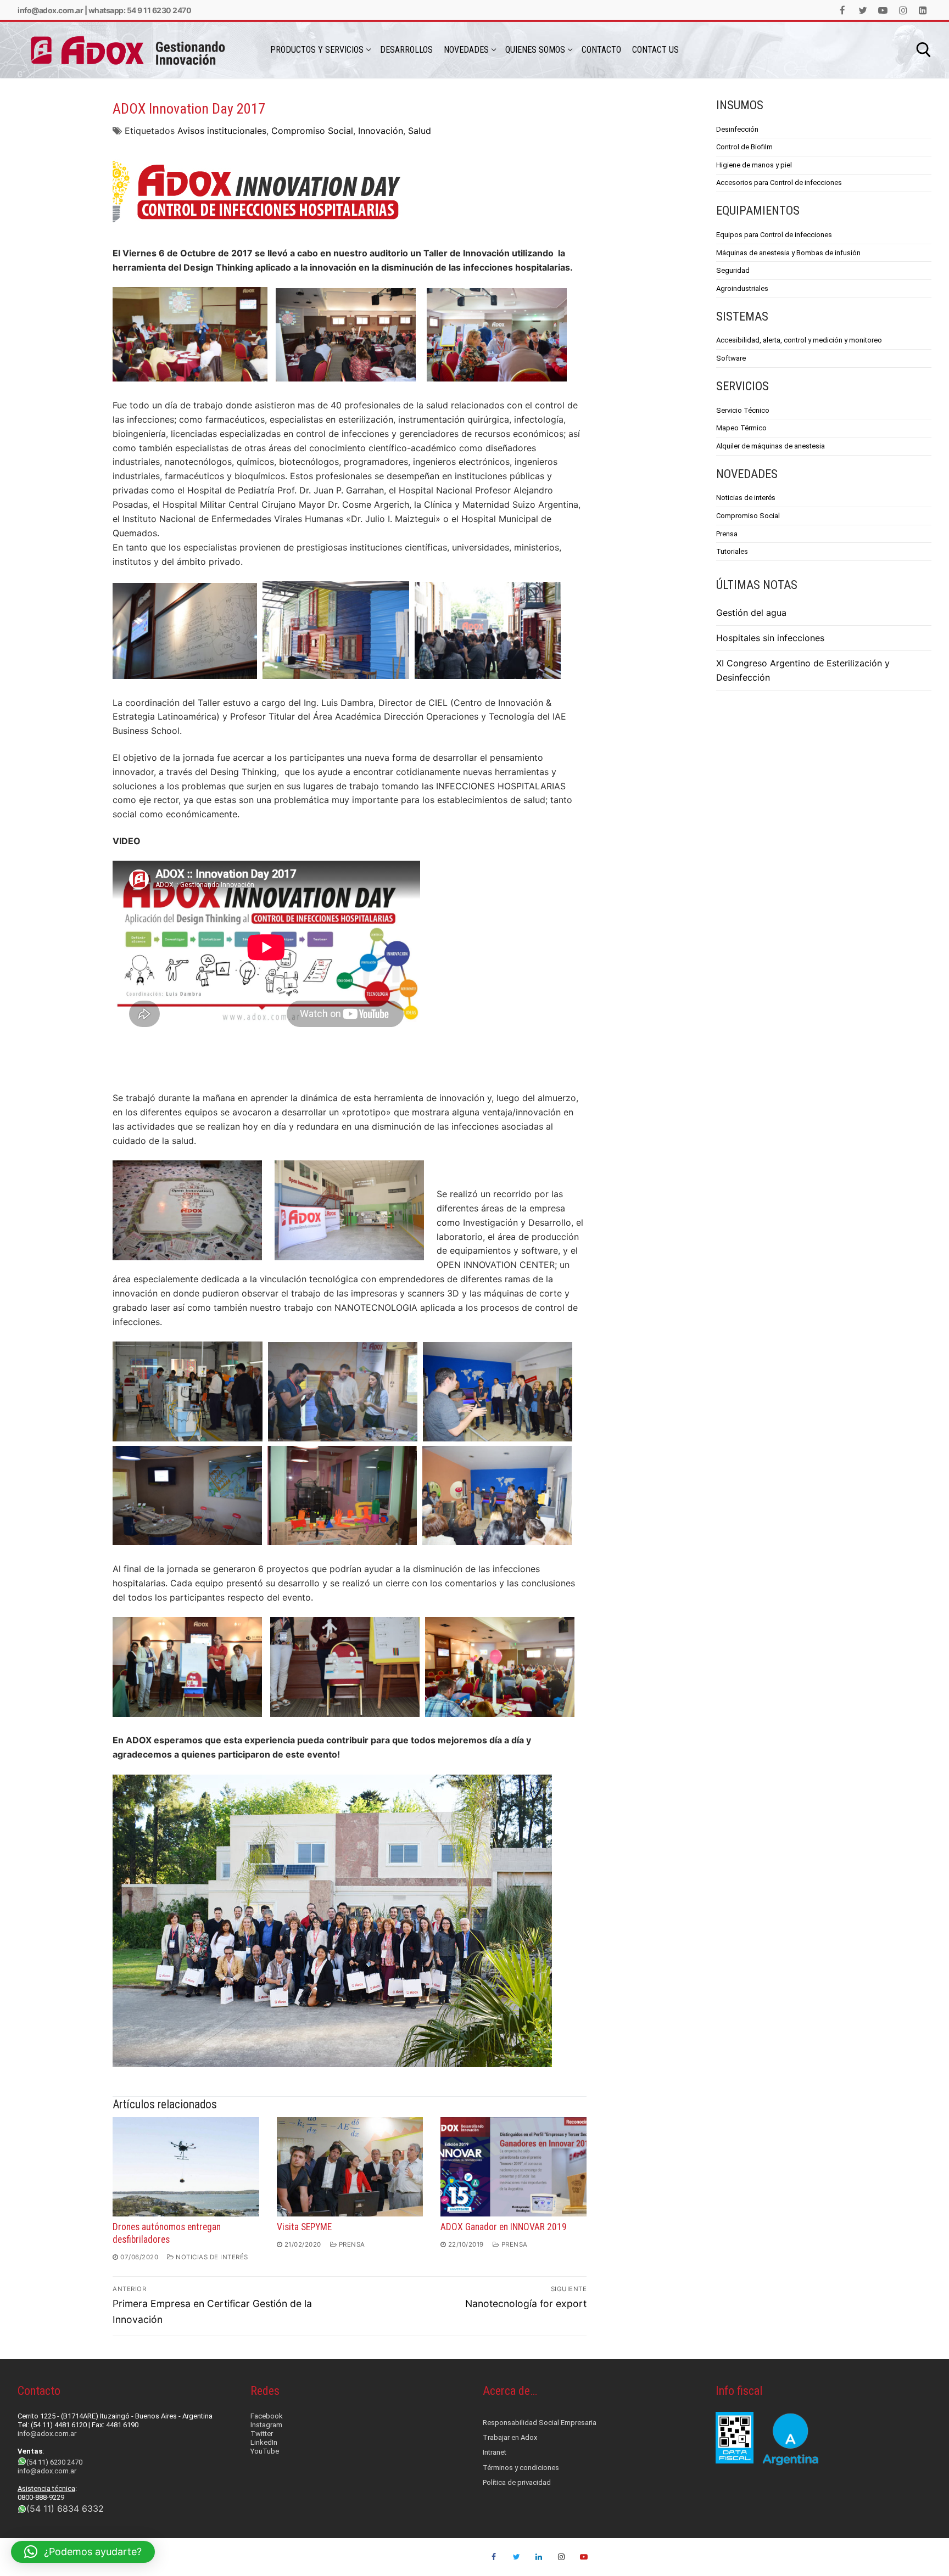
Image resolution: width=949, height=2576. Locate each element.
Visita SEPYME (304, 2227)
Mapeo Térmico (741, 428)
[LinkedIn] (923, 10)
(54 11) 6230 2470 (54, 2462)
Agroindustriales (742, 288)
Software (731, 358)
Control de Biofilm (744, 147)
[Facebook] (843, 10)
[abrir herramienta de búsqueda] (924, 50)
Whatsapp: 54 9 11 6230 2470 (140, 10)
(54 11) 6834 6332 (65, 2508)
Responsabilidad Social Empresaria (540, 2423)
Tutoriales (732, 551)
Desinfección (737, 129)
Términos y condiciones (521, 2468)
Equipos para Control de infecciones (774, 235)
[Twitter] (863, 10)
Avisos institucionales (222, 131)
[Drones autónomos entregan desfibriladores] (186, 2167)
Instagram (266, 2425)
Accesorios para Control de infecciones (779, 183)
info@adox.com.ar (50, 10)
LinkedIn (264, 2442)
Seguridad (733, 270)
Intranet (495, 2452)
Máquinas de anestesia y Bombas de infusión (788, 253)
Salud (420, 131)
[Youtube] (883, 10)
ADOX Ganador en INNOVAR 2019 (504, 2227)
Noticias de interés (211, 2257)
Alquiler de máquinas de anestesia (771, 446)
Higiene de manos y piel (754, 165)
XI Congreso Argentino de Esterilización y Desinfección (803, 670)
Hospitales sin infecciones (770, 638)
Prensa (351, 2244)
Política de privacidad (517, 2482)
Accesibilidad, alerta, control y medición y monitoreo (799, 340)
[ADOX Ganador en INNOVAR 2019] (513, 2167)
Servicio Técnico (743, 410)
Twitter (262, 2434)
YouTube (265, 2451)
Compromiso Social (312, 131)
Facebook (267, 2416)
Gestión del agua (751, 613)
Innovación (381, 131)
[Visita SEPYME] (350, 2167)
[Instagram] (903, 10)
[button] (83, 2552)
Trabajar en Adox (510, 2437)
